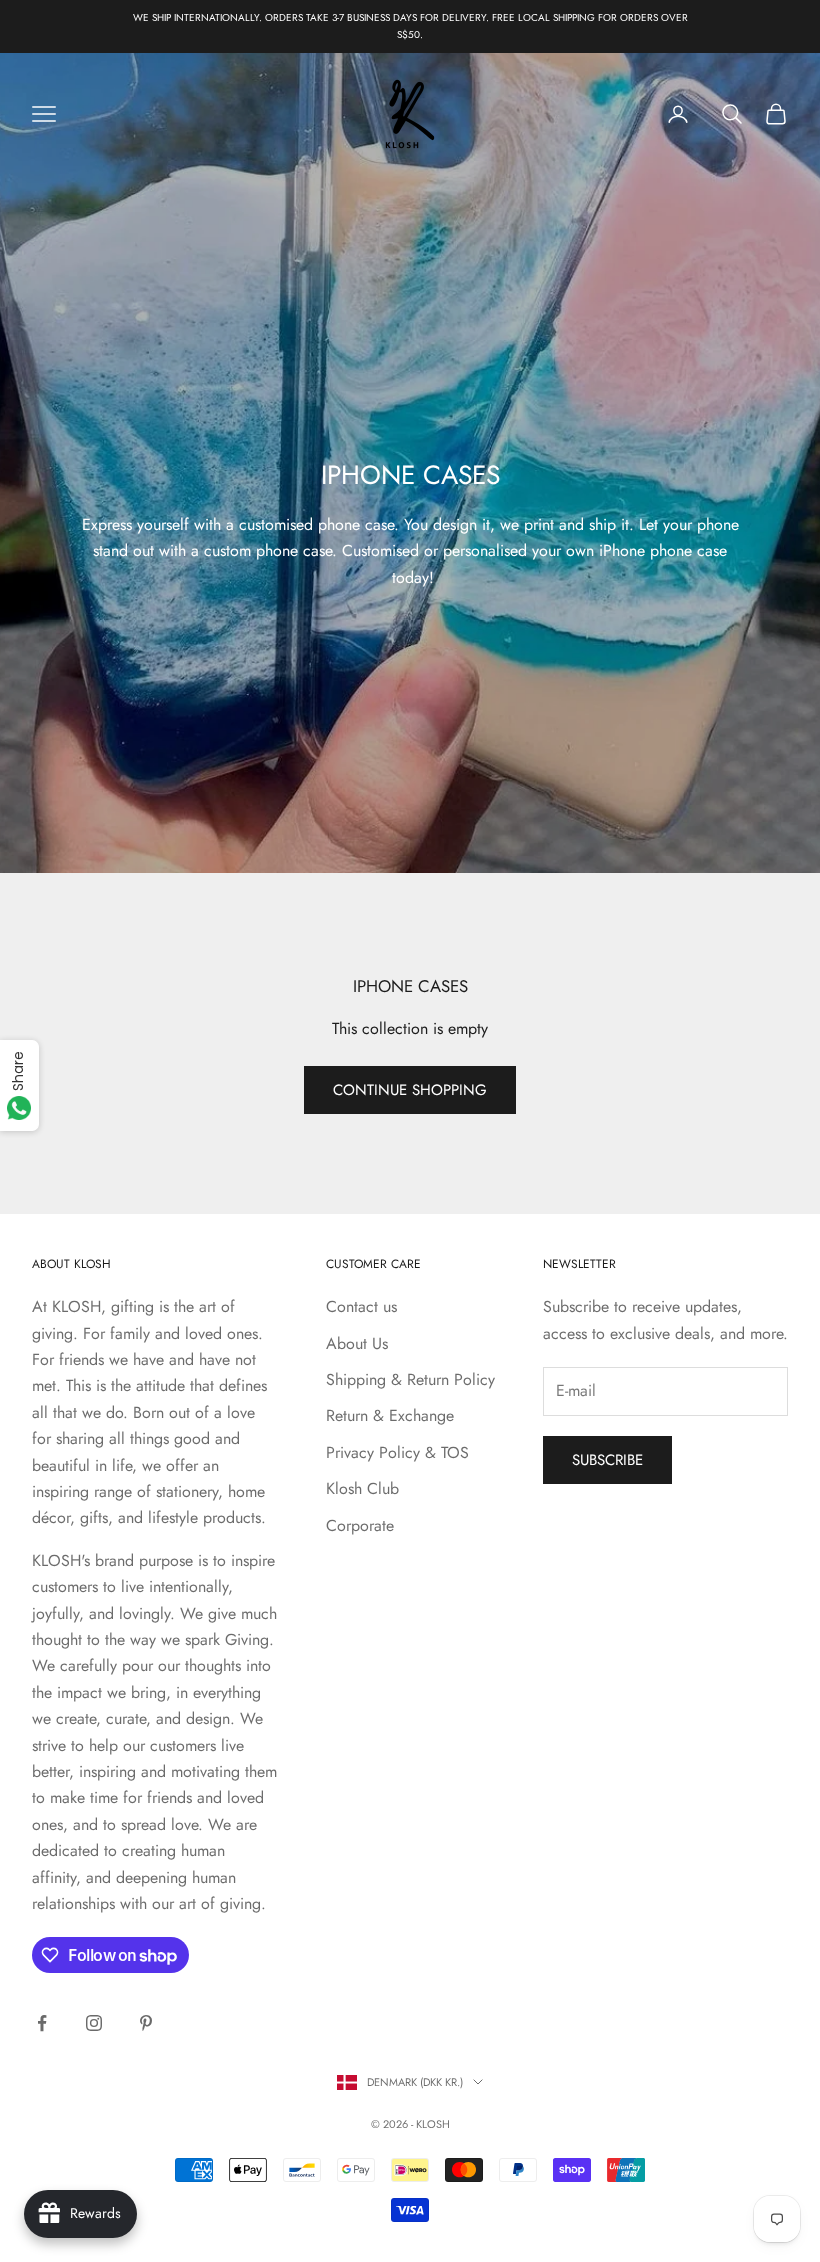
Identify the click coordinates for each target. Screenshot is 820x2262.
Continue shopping (410, 1090)
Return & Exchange (390, 1415)
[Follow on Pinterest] (146, 2023)
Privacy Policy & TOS (397, 1452)
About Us (357, 1343)
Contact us (361, 1306)
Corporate (360, 1525)
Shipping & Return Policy (410, 1379)
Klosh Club (362, 1488)
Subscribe (607, 1460)
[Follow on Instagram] (94, 2023)
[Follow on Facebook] (42, 2023)
